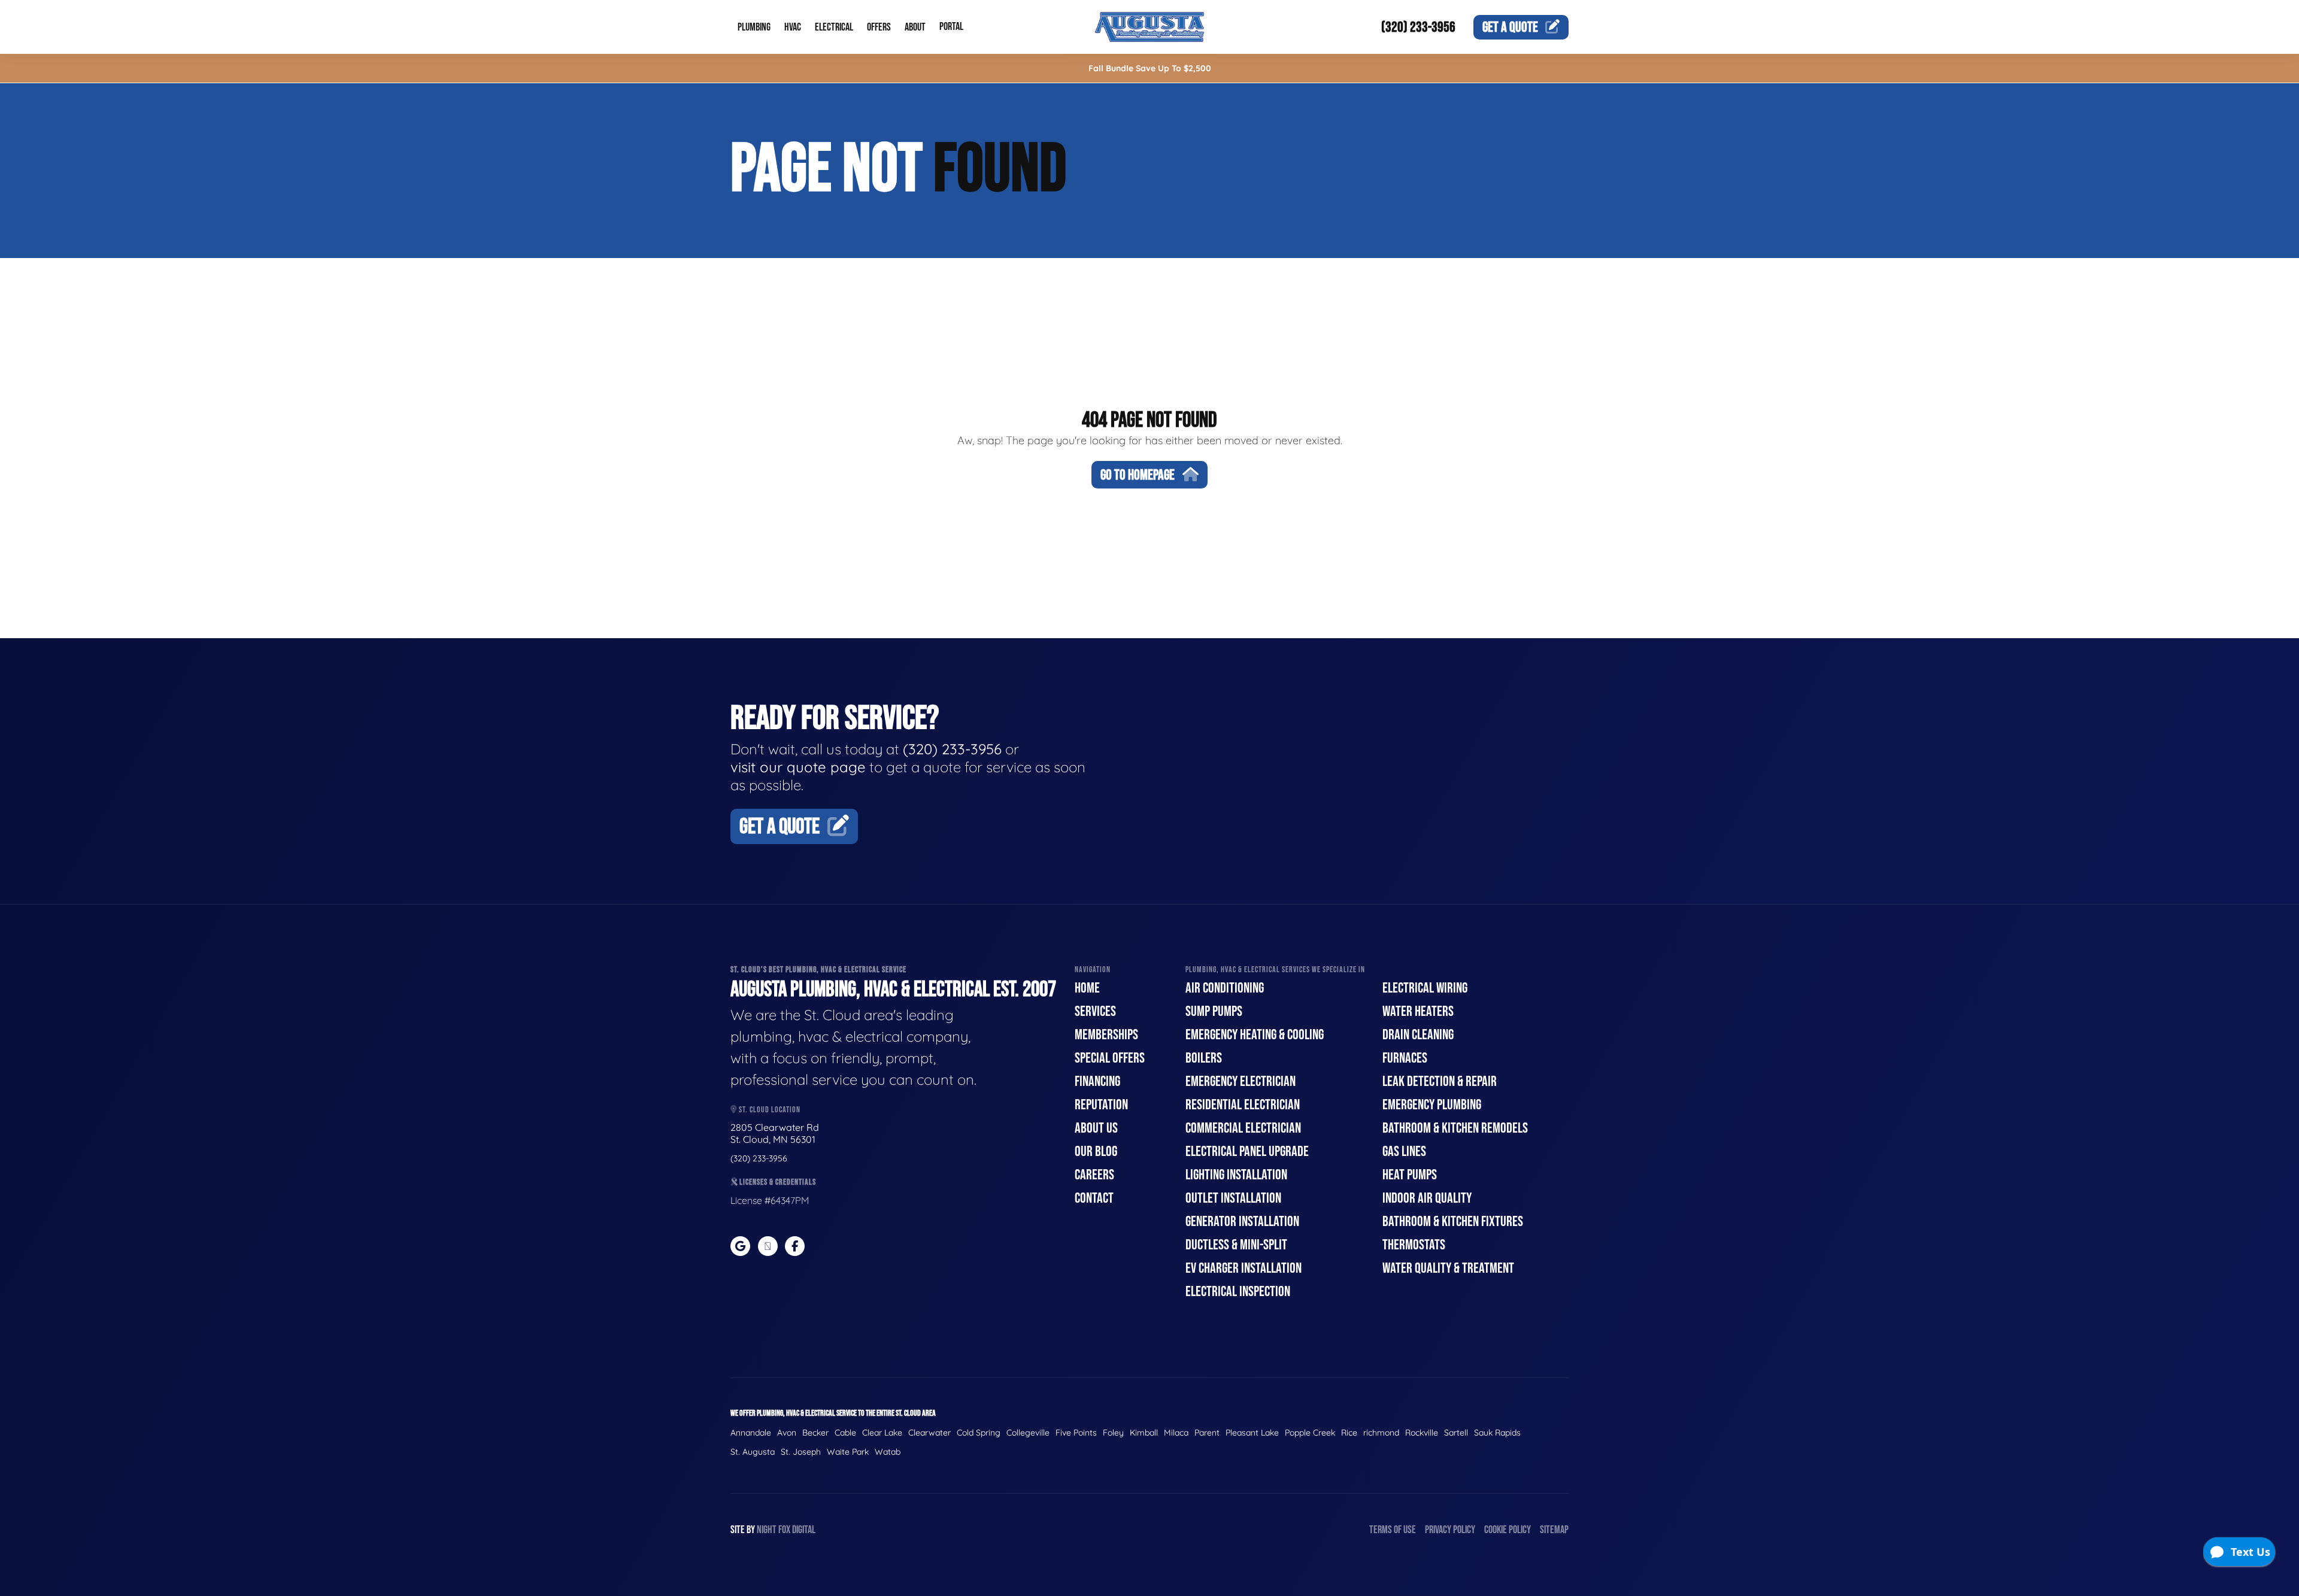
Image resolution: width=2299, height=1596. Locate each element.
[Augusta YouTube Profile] (768, 1246)
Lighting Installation (1236, 1175)
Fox (784, 1530)
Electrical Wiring (1425, 988)
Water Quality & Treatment (1448, 1268)
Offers (879, 27)
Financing (1097, 1081)
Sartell (1456, 1433)
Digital (804, 1530)
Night (767, 1530)
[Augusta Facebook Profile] (795, 1246)
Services (1095, 1011)
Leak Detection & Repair (1440, 1081)
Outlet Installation (1233, 1198)
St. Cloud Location (769, 1110)
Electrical (834, 27)
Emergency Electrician (1241, 1081)
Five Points (1076, 1433)
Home (1087, 988)
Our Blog (1096, 1152)
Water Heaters (1418, 1011)
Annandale (751, 1433)
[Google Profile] (740, 1246)
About (915, 27)
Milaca (1176, 1433)
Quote (1510, 27)
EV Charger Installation (1243, 1268)
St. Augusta (753, 1452)
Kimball (1144, 1433)
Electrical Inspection (1238, 1292)
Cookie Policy (1508, 1530)
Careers (1094, 1175)
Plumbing (754, 27)
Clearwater (929, 1433)
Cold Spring (979, 1433)
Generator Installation (1242, 1222)
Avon (787, 1433)
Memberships (1106, 1035)
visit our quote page (798, 767)
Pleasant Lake (1252, 1433)
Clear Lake (882, 1433)
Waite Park (848, 1452)
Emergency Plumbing (1432, 1105)
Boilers (1204, 1058)
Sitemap (1554, 1530)
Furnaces (1405, 1058)
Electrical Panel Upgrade (1247, 1152)
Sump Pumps (1214, 1011)
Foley (1113, 1433)
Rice (1349, 1433)
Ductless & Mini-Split (1236, 1245)
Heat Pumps (1410, 1175)
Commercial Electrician (1243, 1128)
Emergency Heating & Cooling (1255, 1035)
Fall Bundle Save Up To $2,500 (1150, 68)
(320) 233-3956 (1418, 27)
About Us (1096, 1128)
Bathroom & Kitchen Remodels (1455, 1128)
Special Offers (1110, 1058)
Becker (815, 1433)
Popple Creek (1310, 1433)
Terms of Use (1393, 1530)
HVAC (793, 27)
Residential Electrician (1243, 1105)
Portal (951, 27)
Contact (1094, 1198)
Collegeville (1028, 1433)
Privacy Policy (1450, 1530)
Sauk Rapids (1497, 1433)
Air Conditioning (1225, 988)
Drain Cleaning (1418, 1035)
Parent (1207, 1433)
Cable (845, 1433)
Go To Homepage (1138, 475)
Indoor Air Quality (1427, 1198)
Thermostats (1414, 1245)
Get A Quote (780, 827)
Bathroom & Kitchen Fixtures (1453, 1222)
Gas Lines (1404, 1152)
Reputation (1101, 1105)
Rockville (1422, 1433)
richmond (1381, 1433)
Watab (888, 1452)
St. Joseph (801, 1452)
